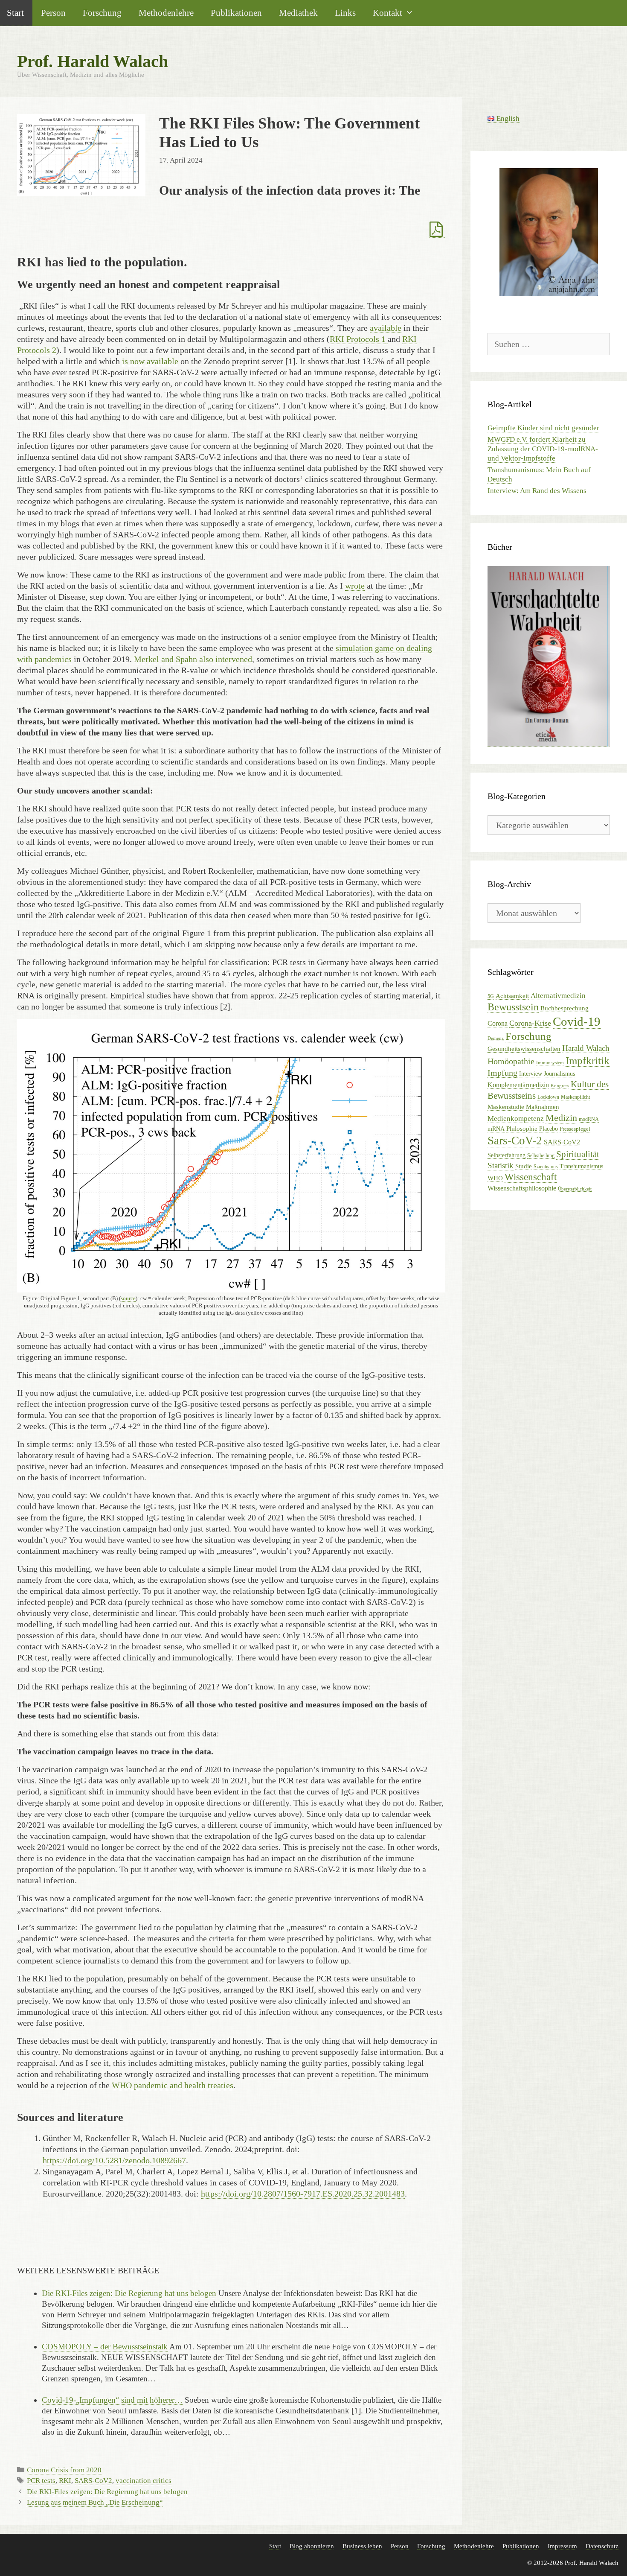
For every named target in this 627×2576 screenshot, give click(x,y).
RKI (65, 2481)
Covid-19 (577, 1021)
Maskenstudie (506, 1107)
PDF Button (437, 230)
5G (491, 996)
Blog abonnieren (312, 2546)
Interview (531, 1074)
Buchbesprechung (565, 1008)
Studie (524, 1166)
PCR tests (41, 2481)
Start (275, 2546)
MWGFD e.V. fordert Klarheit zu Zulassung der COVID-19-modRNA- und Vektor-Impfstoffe (543, 449)
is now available (150, 361)
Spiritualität (578, 1154)
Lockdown (548, 1097)
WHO (495, 1178)
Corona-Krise (530, 1023)
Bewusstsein (513, 1007)
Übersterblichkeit (575, 1189)
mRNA (496, 1129)
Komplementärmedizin (518, 1085)
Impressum (562, 2546)
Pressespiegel (575, 1129)
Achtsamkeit (512, 996)
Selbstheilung (541, 1155)
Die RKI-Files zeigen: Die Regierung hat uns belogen (107, 2492)
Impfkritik (588, 1060)
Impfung (502, 1073)
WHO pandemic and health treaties (173, 2085)
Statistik (501, 1165)
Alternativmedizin (558, 996)
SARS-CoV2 (93, 2481)
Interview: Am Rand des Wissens (537, 491)
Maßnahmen (543, 1107)
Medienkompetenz (516, 1119)
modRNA (589, 1119)
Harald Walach (586, 1048)
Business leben (362, 2546)
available (386, 328)
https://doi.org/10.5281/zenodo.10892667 (114, 2160)
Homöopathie (511, 1061)
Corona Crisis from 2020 (64, 2470)
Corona (498, 1023)
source (128, 1298)
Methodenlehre (166, 13)
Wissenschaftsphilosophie (522, 1188)
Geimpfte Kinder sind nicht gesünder (543, 428)
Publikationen (236, 13)
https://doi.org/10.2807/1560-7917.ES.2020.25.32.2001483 (303, 2194)
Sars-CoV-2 (515, 1141)
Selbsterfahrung (507, 1155)
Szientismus (546, 1167)
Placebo (549, 1129)
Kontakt (388, 13)
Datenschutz (602, 2546)
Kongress (560, 1086)
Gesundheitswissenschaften (524, 1049)
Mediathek (298, 13)
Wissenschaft (531, 1177)
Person (53, 13)
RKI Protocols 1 (358, 339)
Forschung (102, 13)
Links (345, 13)
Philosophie (522, 1128)
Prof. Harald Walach (93, 61)
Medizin (561, 1118)
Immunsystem (550, 1063)
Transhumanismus (581, 1166)
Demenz (496, 1038)
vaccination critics (144, 2481)
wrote (355, 586)
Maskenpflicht (575, 1097)
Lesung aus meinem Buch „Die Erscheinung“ (95, 2502)
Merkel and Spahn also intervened (193, 659)
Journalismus (559, 1074)
